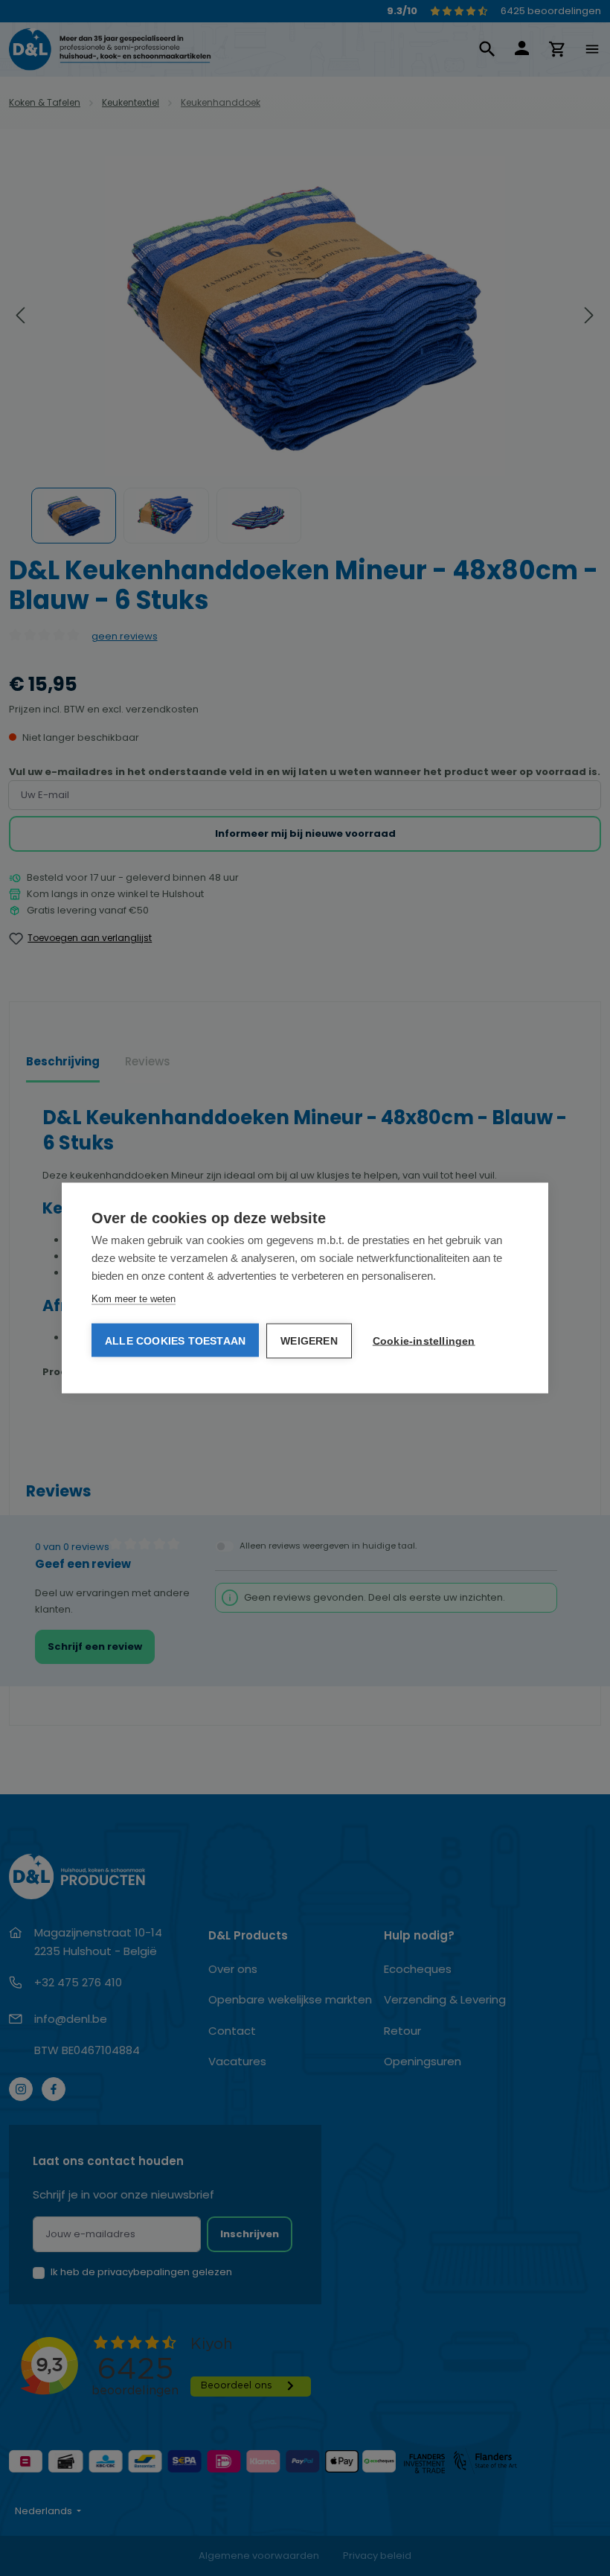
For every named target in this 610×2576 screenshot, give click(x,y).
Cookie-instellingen (424, 1341)
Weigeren (309, 1341)
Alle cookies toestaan (175, 1341)
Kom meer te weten (134, 1299)
